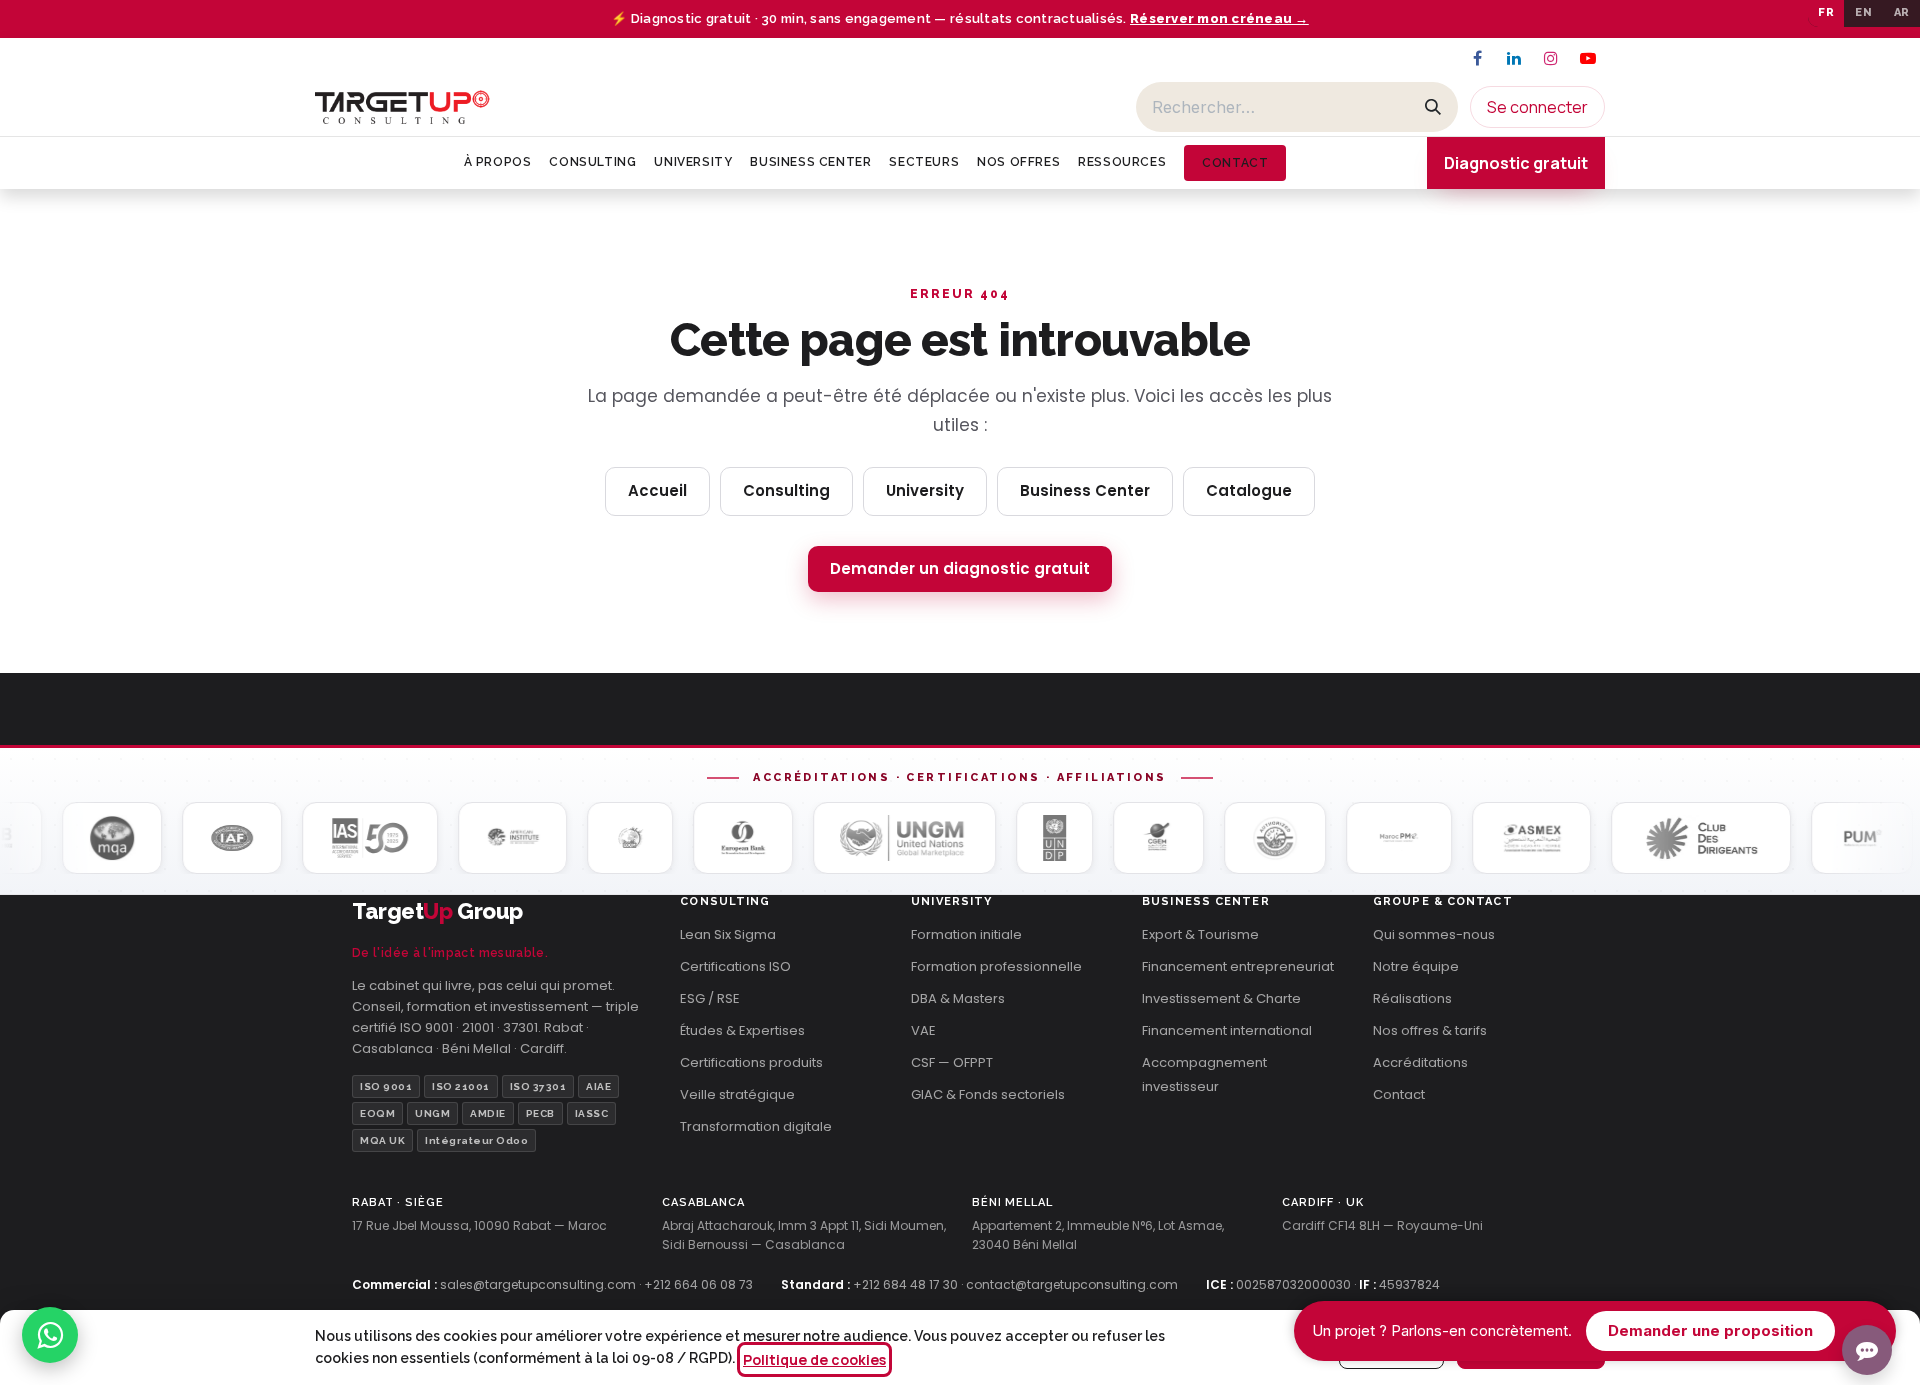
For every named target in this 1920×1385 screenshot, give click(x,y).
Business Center (1085, 490)
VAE (923, 1030)
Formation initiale (966, 934)
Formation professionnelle (996, 966)
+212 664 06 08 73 (698, 1284)
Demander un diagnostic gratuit (960, 568)
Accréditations (1420, 1062)
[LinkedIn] (1514, 58)
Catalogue (1249, 490)
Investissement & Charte (1221, 998)
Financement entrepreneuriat (1238, 966)
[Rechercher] (1433, 107)
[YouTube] (1588, 58)
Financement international (1227, 1030)
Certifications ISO (735, 966)
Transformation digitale (756, 1126)
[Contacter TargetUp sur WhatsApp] (50, 1335)
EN (1863, 12)
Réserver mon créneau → (1219, 18)
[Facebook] (1477, 58)
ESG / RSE (710, 998)
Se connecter (1537, 107)
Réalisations (1412, 998)
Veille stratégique (737, 1094)
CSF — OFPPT (952, 1062)
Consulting (786, 490)
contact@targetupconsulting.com (1072, 1284)
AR (1902, 12)
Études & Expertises (742, 1030)
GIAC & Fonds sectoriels (988, 1094)
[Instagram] (1551, 58)
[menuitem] (498, 162)
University (925, 490)
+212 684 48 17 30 (905, 1284)
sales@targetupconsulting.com (538, 1284)
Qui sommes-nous (1434, 934)
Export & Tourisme (1200, 934)
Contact (1399, 1094)
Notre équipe (1416, 966)
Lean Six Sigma (728, 934)
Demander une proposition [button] (1710, 1330)
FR (1826, 12)
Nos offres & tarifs (1430, 1030)
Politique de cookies (814, 1359)
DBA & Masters (958, 998)
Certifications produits (751, 1062)
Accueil (657, 490)
